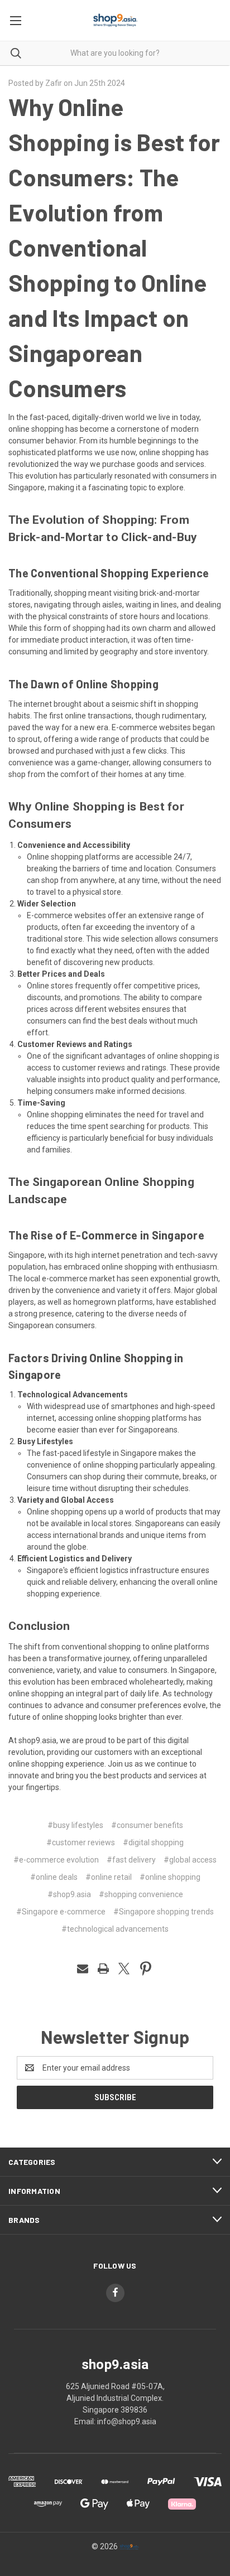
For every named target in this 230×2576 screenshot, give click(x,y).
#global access (190, 1860)
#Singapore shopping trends (164, 1912)
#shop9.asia (69, 1894)
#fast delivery (131, 1860)
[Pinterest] (146, 1969)
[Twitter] (124, 1969)
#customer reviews (81, 1842)
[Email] (83, 1969)
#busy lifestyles (75, 1825)
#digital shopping (153, 1842)
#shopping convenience (141, 1894)
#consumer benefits (147, 1825)
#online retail (109, 1877)
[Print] (103, 1969)
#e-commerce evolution (56, 1860)
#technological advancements (115, 1929)
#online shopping (170, 1877)
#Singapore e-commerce (61, 1912)
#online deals (54, 1877)
